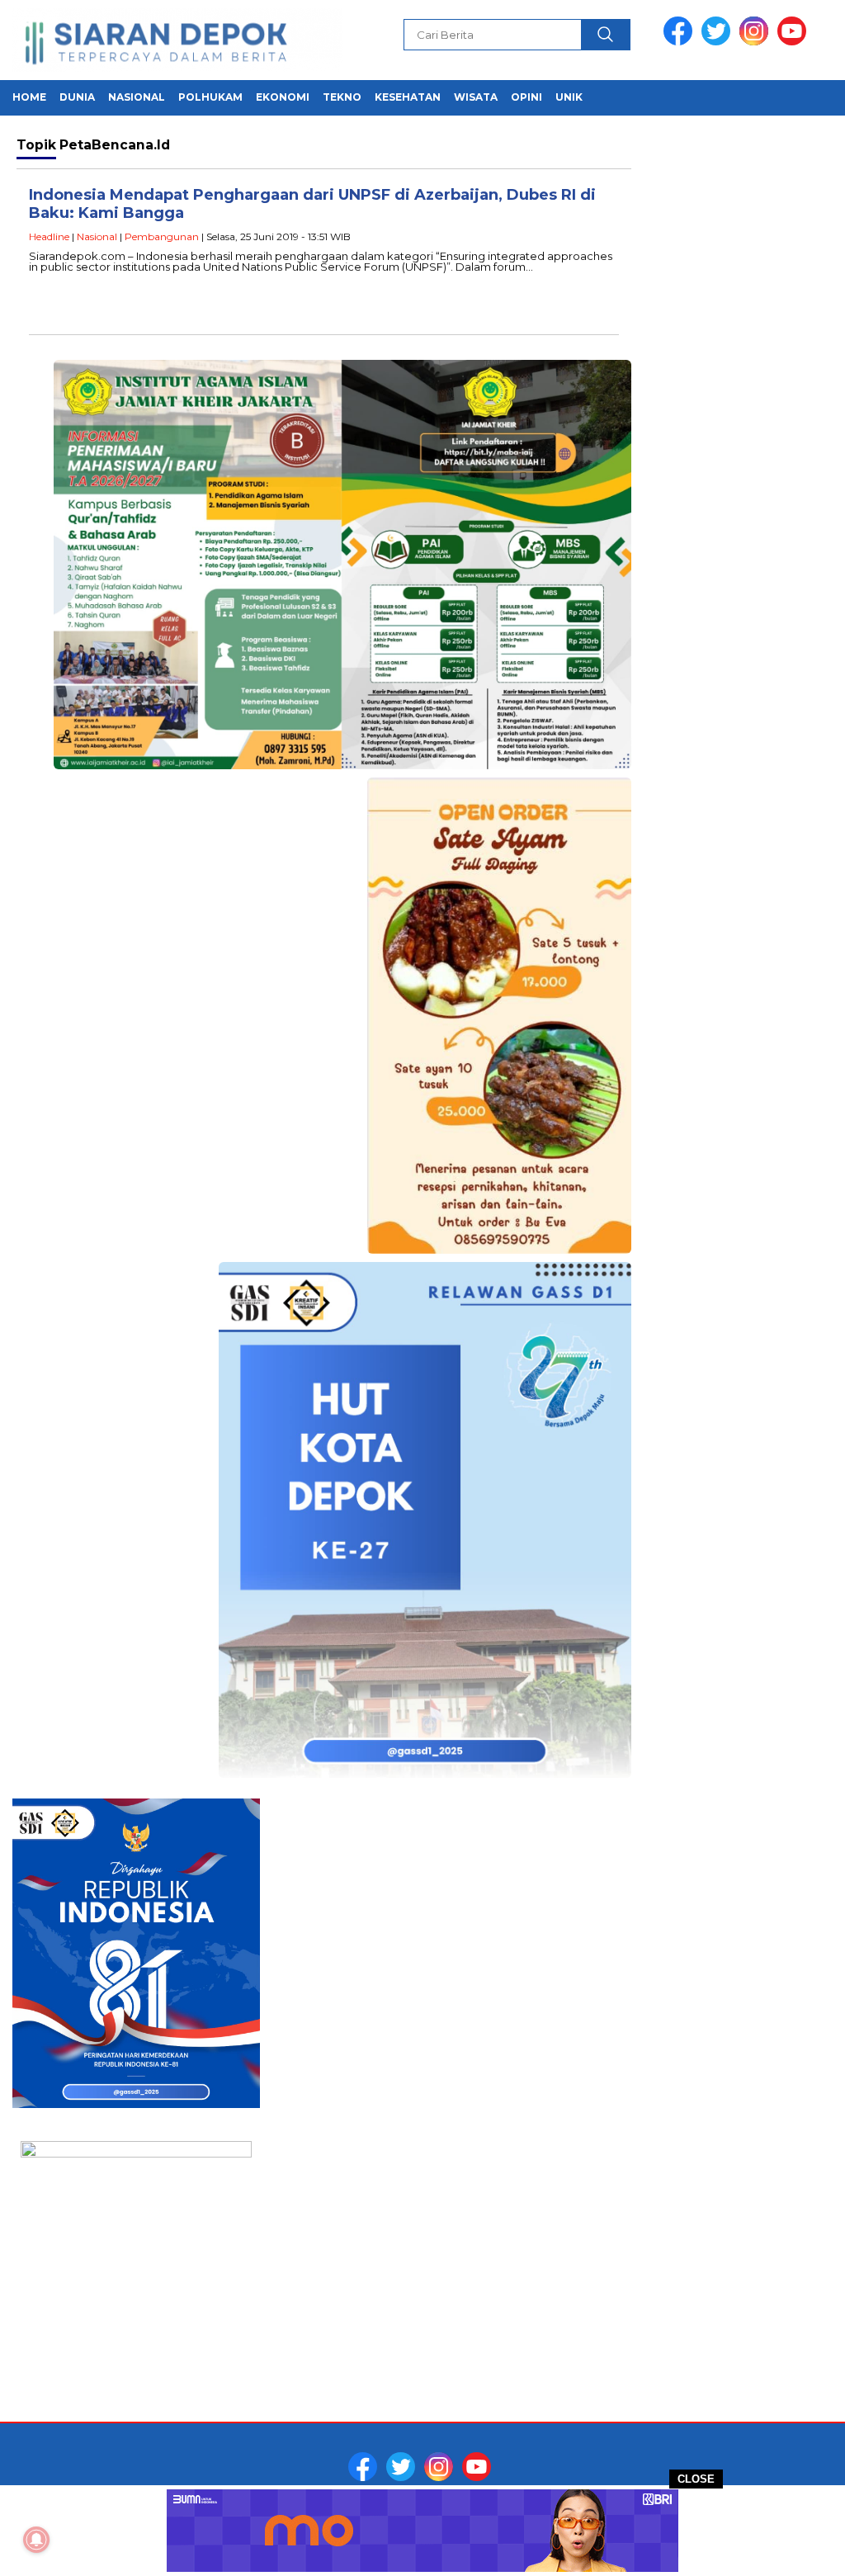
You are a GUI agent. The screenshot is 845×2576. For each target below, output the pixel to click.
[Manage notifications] (36, 2540)
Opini (526, 97)
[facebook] (681, 42)
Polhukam (210, 97)
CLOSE (696, 2479)
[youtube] (795, 42)
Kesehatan (408, 97)
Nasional (137, 97)
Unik (569, 97)
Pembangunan (162, 236)
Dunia (77, 97)
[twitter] (719, 42)
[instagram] (757, 42)
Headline (49, 236)
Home (29, 97)
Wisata (476, 97)
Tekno (342, 97)
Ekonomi (283, 97)
